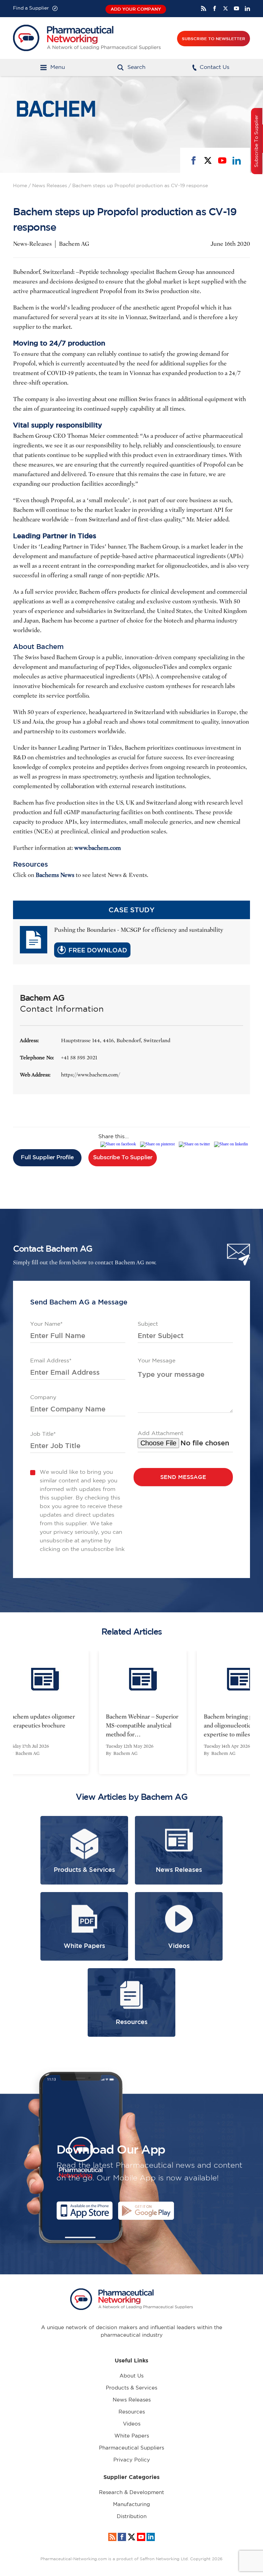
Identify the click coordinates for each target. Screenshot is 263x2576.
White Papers (132, 2436)
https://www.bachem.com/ (90, 1075)
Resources (132, 2412)
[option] (131, 1712)
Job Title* (43, 1434)
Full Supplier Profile (47, 1158)
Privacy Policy (132, 2460)
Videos (132, 2424)
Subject (148, 1324)
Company (43, 1398)
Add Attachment (160, 1434)
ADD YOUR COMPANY (136, 9)
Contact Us (215, 67)
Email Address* (51, 1361)
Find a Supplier (31, 8)
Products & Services (131, 2388)
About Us (131, 2376)
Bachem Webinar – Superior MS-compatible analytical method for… (131, 1726)
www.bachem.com (98, 848)
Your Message (156, 1361)
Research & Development (131, 2493)
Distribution (132, 2517)
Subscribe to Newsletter (214, 38)
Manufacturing (131, 2505)
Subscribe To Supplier (123, 1158)
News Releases (50, 186)
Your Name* (46, 1324)
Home (20, 186)
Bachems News (55, 875)
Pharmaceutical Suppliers (131, 2448)
